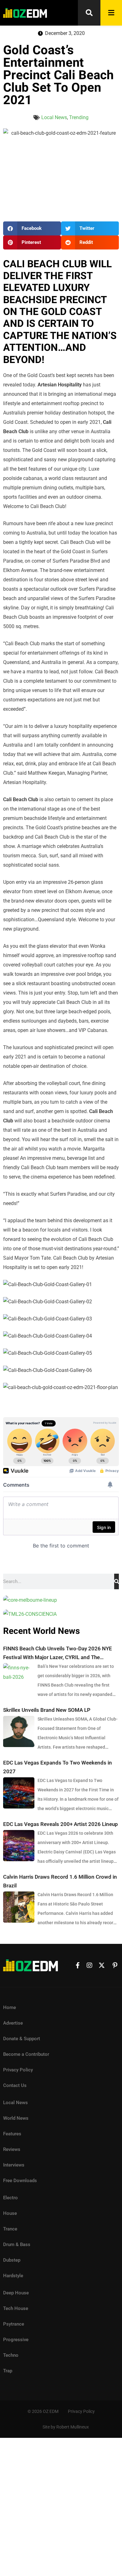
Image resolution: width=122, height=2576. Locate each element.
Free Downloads (20, 2181)
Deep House (16, 2293)
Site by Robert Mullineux (66, 2427)
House (10, 2213)
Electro (10, 2198)
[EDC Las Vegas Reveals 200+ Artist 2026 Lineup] (19, 1846)
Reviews (12, 2149)
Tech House (16, 2308)
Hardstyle (13, 2276)
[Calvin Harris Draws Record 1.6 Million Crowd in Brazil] (19, 1907)
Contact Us (15, 2085)
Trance (10, 2229)
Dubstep (12, 2260)
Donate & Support (22, 2039)
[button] (32, 228)
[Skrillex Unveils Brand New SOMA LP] (19, 1731)
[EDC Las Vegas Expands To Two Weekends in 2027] (19, 1793)
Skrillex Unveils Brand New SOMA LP (47, 1710)
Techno (11, 2355)
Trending (79, 117)
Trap (8, 2371)
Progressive (16, 2340)
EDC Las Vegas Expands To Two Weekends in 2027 (58, 1767)
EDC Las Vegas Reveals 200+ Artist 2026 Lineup (61, 1824)
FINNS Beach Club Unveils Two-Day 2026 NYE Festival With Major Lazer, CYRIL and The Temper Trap (58, 1654)
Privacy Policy (18, 2070)
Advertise (13, 2023)
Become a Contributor (26, 2054)
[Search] (117, 1581)
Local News (54, 117)
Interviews (14, 2165)
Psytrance (14, 2324)
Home (10, 2007)
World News (16, 2118)
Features (12, 2134)
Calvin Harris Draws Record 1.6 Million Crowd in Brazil (60, 1881)
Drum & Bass (17, 2244)
